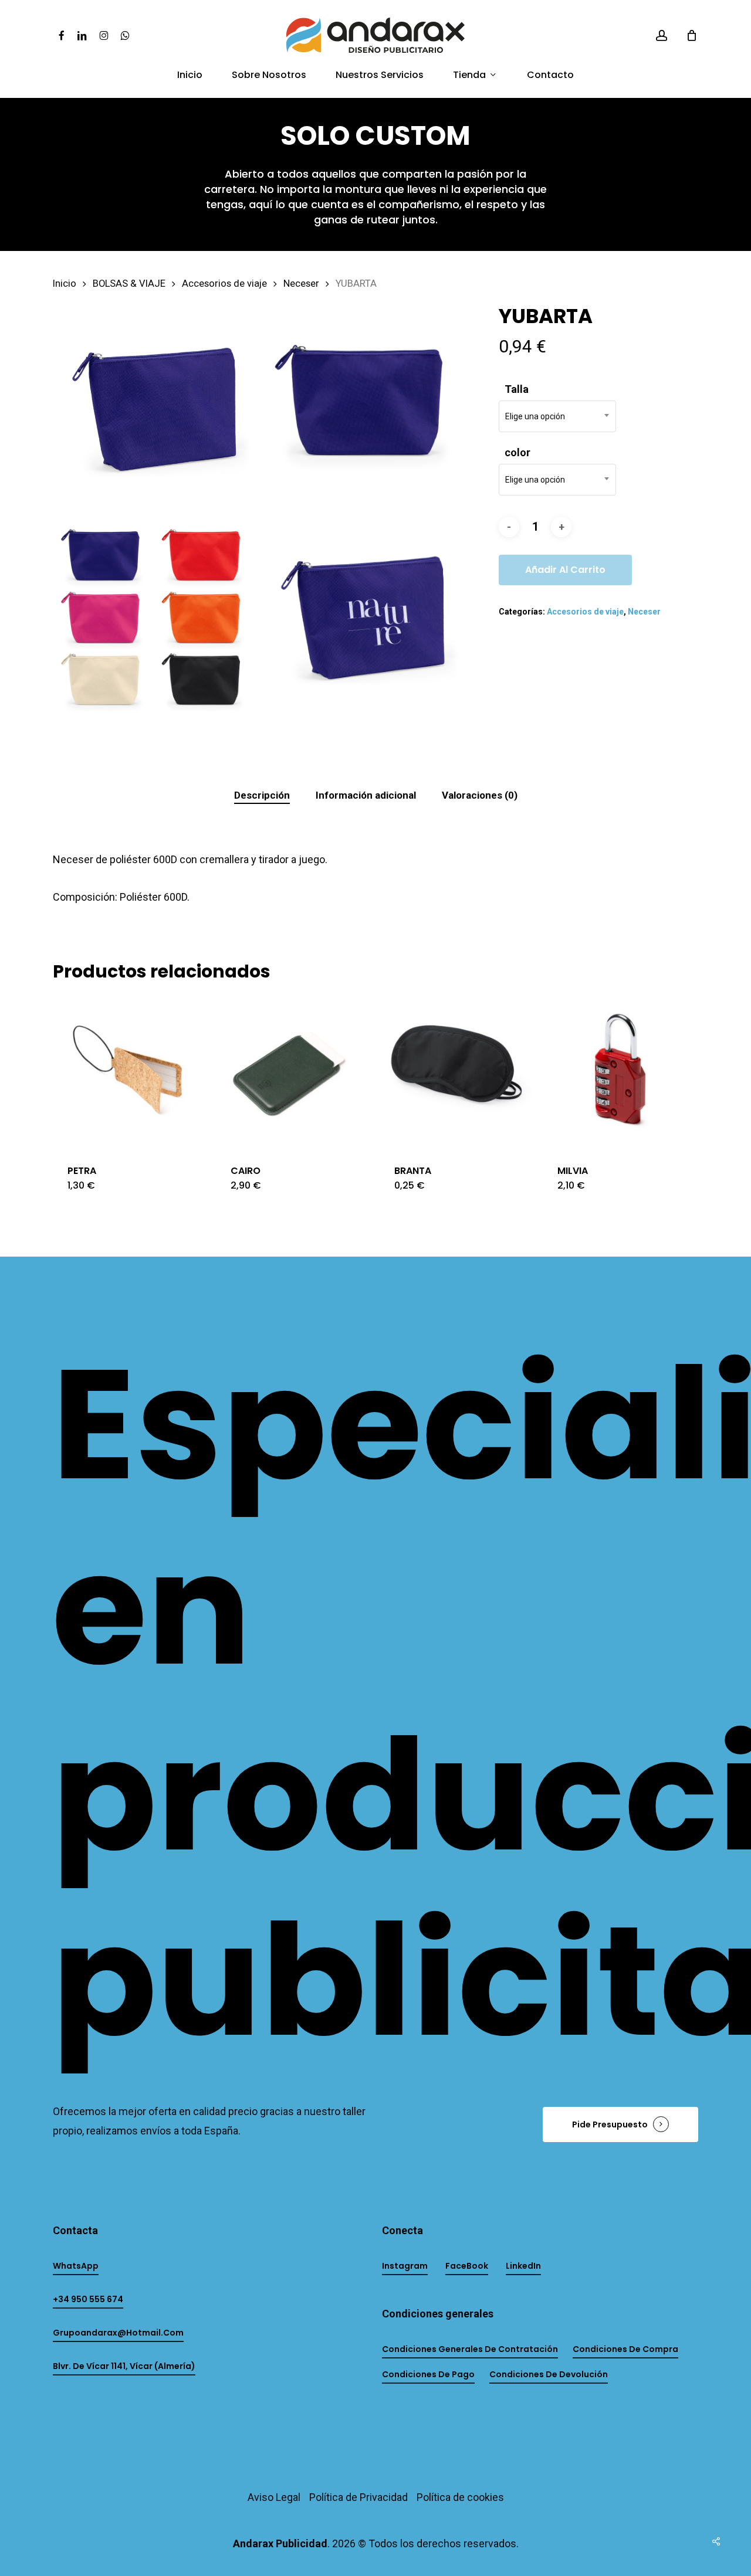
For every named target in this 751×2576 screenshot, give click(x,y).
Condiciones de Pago (428, 2374)
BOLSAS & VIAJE (129, 284)
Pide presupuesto (610, 2124)
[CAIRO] (293, 1073)
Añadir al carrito (565, 570)
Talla (517, 389)
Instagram (405, 2266)
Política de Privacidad (358, 2497)
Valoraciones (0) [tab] (480, 795)
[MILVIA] (620, 1073)
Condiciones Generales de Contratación (470, 2349)
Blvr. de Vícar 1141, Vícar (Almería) (124, 2366)
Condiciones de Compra (625, 2349)
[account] (662, 35)
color (517, 452)
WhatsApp (76, 2266)
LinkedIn (523, 2266)
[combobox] (557, 416)
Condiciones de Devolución (549, 2374)
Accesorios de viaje (224, 284)
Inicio (65, 284)
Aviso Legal (274, 2497)
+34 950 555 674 (88, 2299)
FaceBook (467, 2266)
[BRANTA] (457, 1073)
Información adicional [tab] (366, 795)
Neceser (301, 284)
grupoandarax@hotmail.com (118, 2333)
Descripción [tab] (262, 795)
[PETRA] (130, 1073)
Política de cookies (460, 2497)
